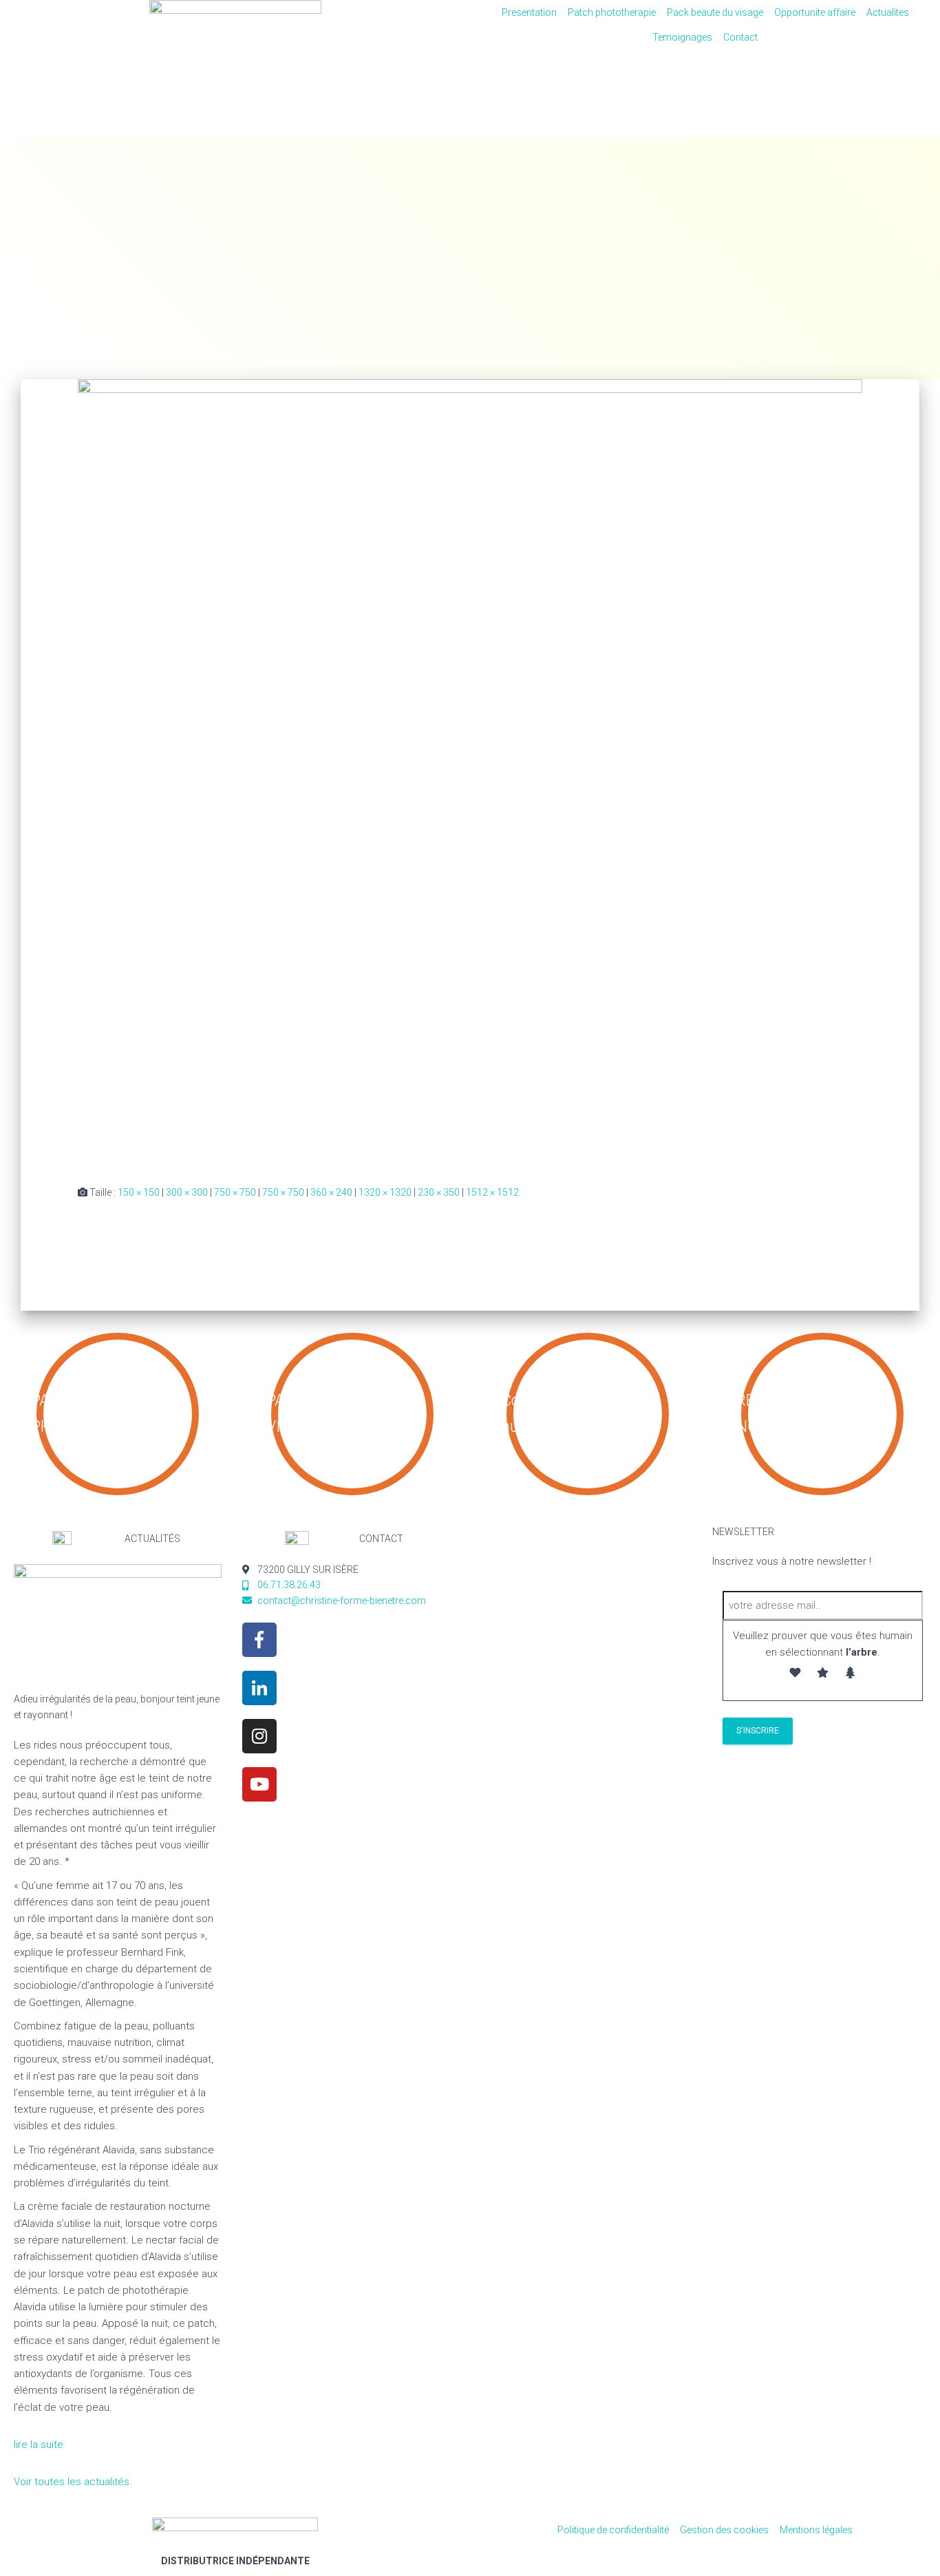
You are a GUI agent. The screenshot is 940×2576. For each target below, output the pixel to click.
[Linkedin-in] (259, 1688)
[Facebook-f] (259, 1640)
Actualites (888, 12)
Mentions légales (816, 2530)
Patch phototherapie (612, 12)
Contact (740, 37)
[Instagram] (259, 1736)
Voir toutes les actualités (72, 2482)
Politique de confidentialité (613, 2530)
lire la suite (40, 2445)
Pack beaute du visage (715, 12)
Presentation (529, 12)
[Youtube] (259, 1784)
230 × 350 (439, 1192)
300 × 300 (187, 1192)
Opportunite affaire (815, 12)
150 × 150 (139, 1192)
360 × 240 (331, 1192)
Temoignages (682, 37)
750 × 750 (235, 1192)
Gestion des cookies (724, 2530)
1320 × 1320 (385, 1192)
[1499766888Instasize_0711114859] (470, 771)
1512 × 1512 (492, 1192)
